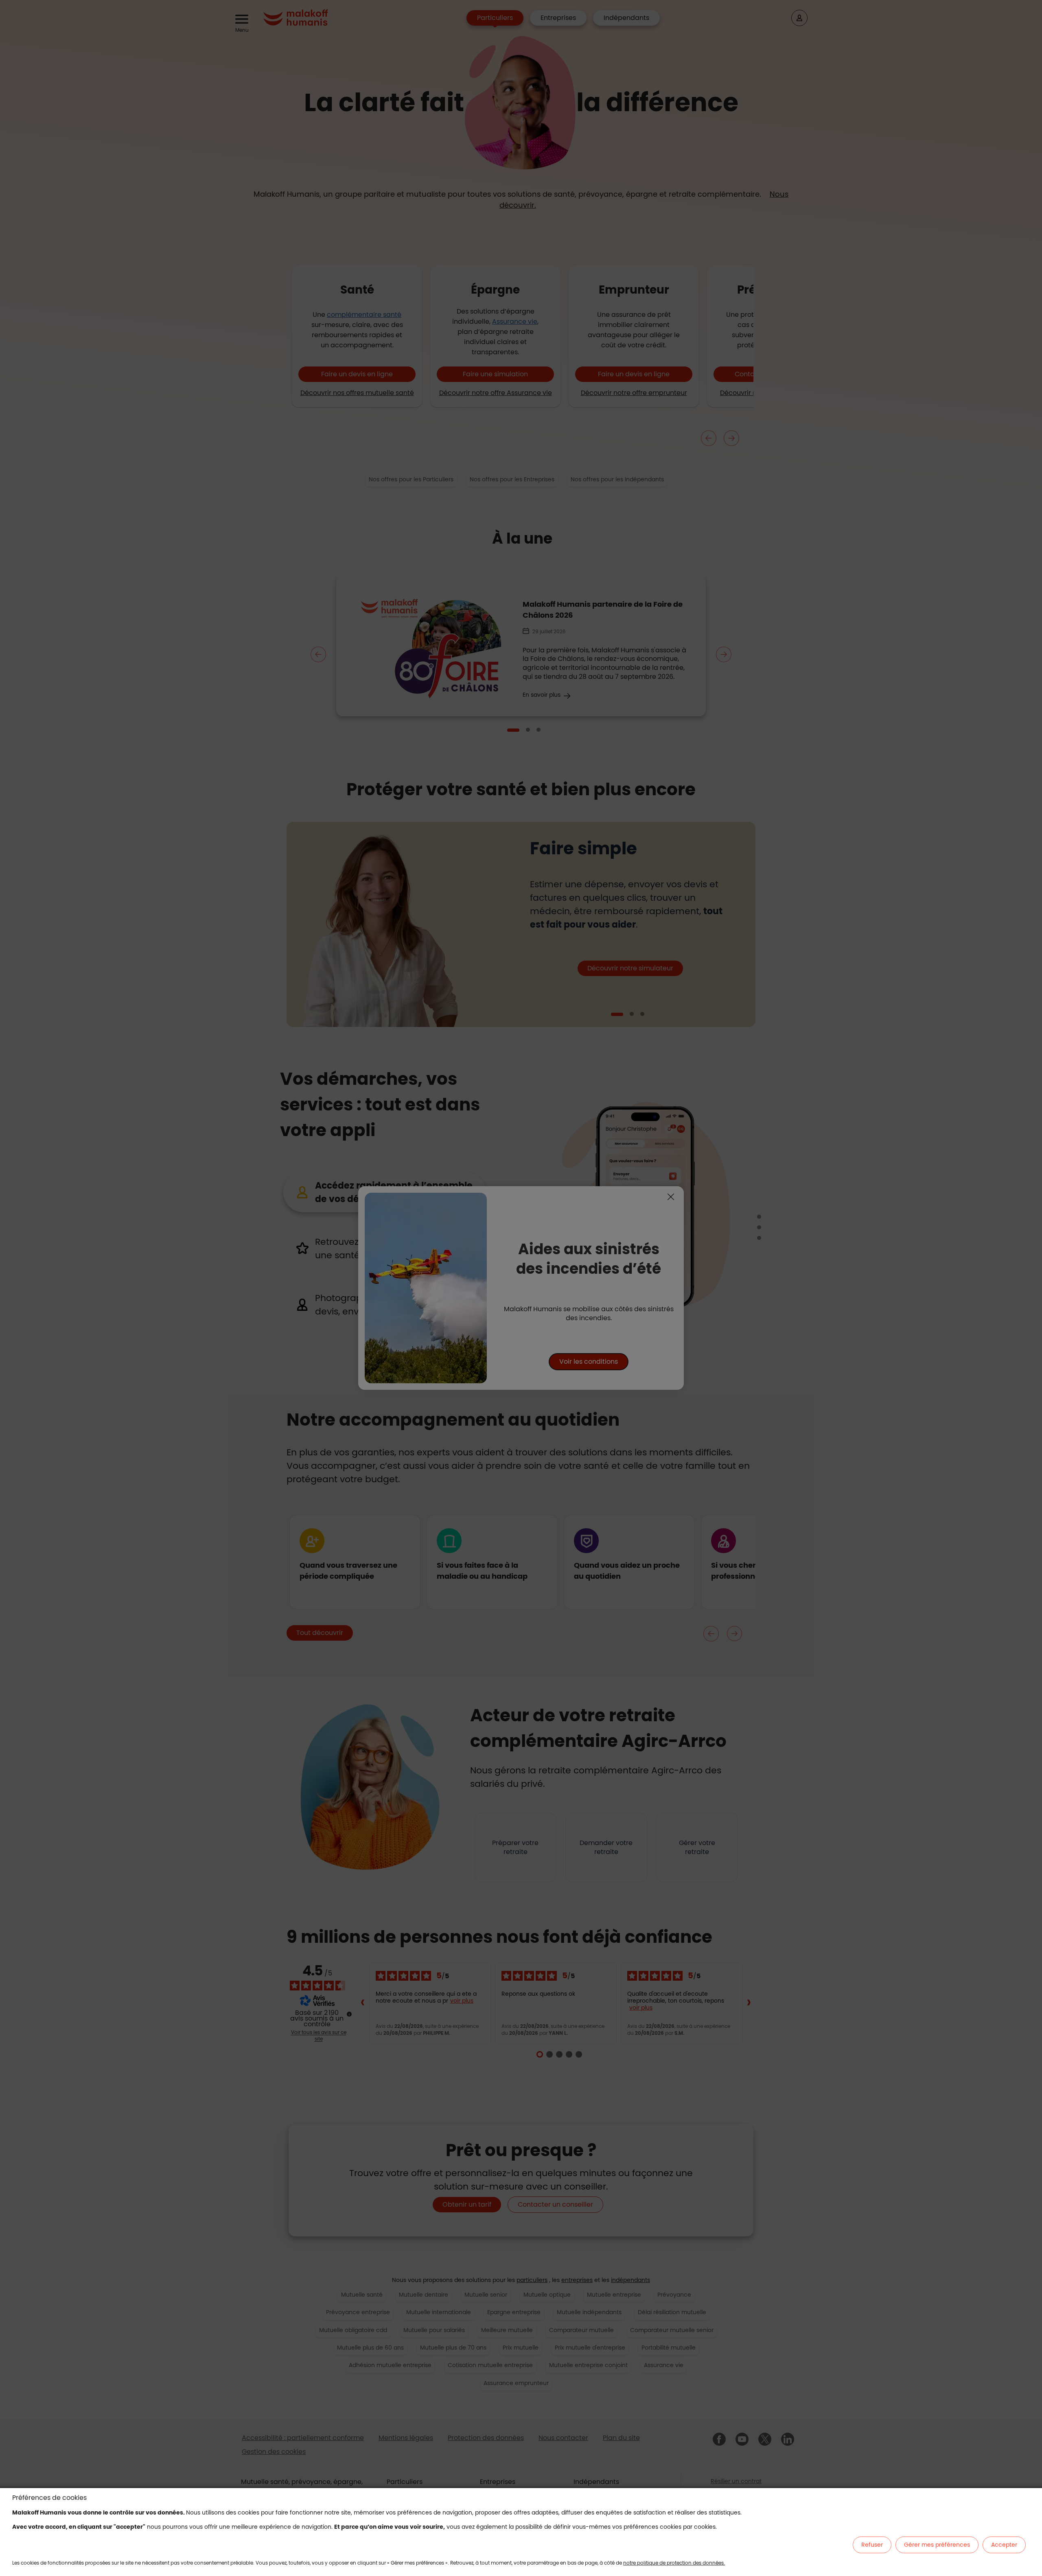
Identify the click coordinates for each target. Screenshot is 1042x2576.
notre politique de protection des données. (674, 2563)
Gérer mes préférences (937, 2545)
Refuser (872, 2545)
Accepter (1004, 2545)
